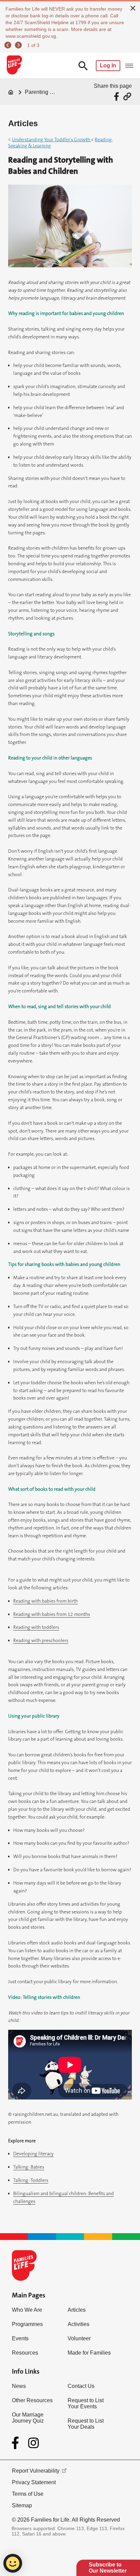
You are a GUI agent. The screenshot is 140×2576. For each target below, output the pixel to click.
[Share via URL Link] (127, 96)
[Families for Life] (14, 66)
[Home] (11, 92)
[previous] (9, 45)
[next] (19, 45)
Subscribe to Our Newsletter (108, 2568)
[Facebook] (17, 2443)
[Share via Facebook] (117, 96)
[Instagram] (33, 2443)
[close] (133, 7)
